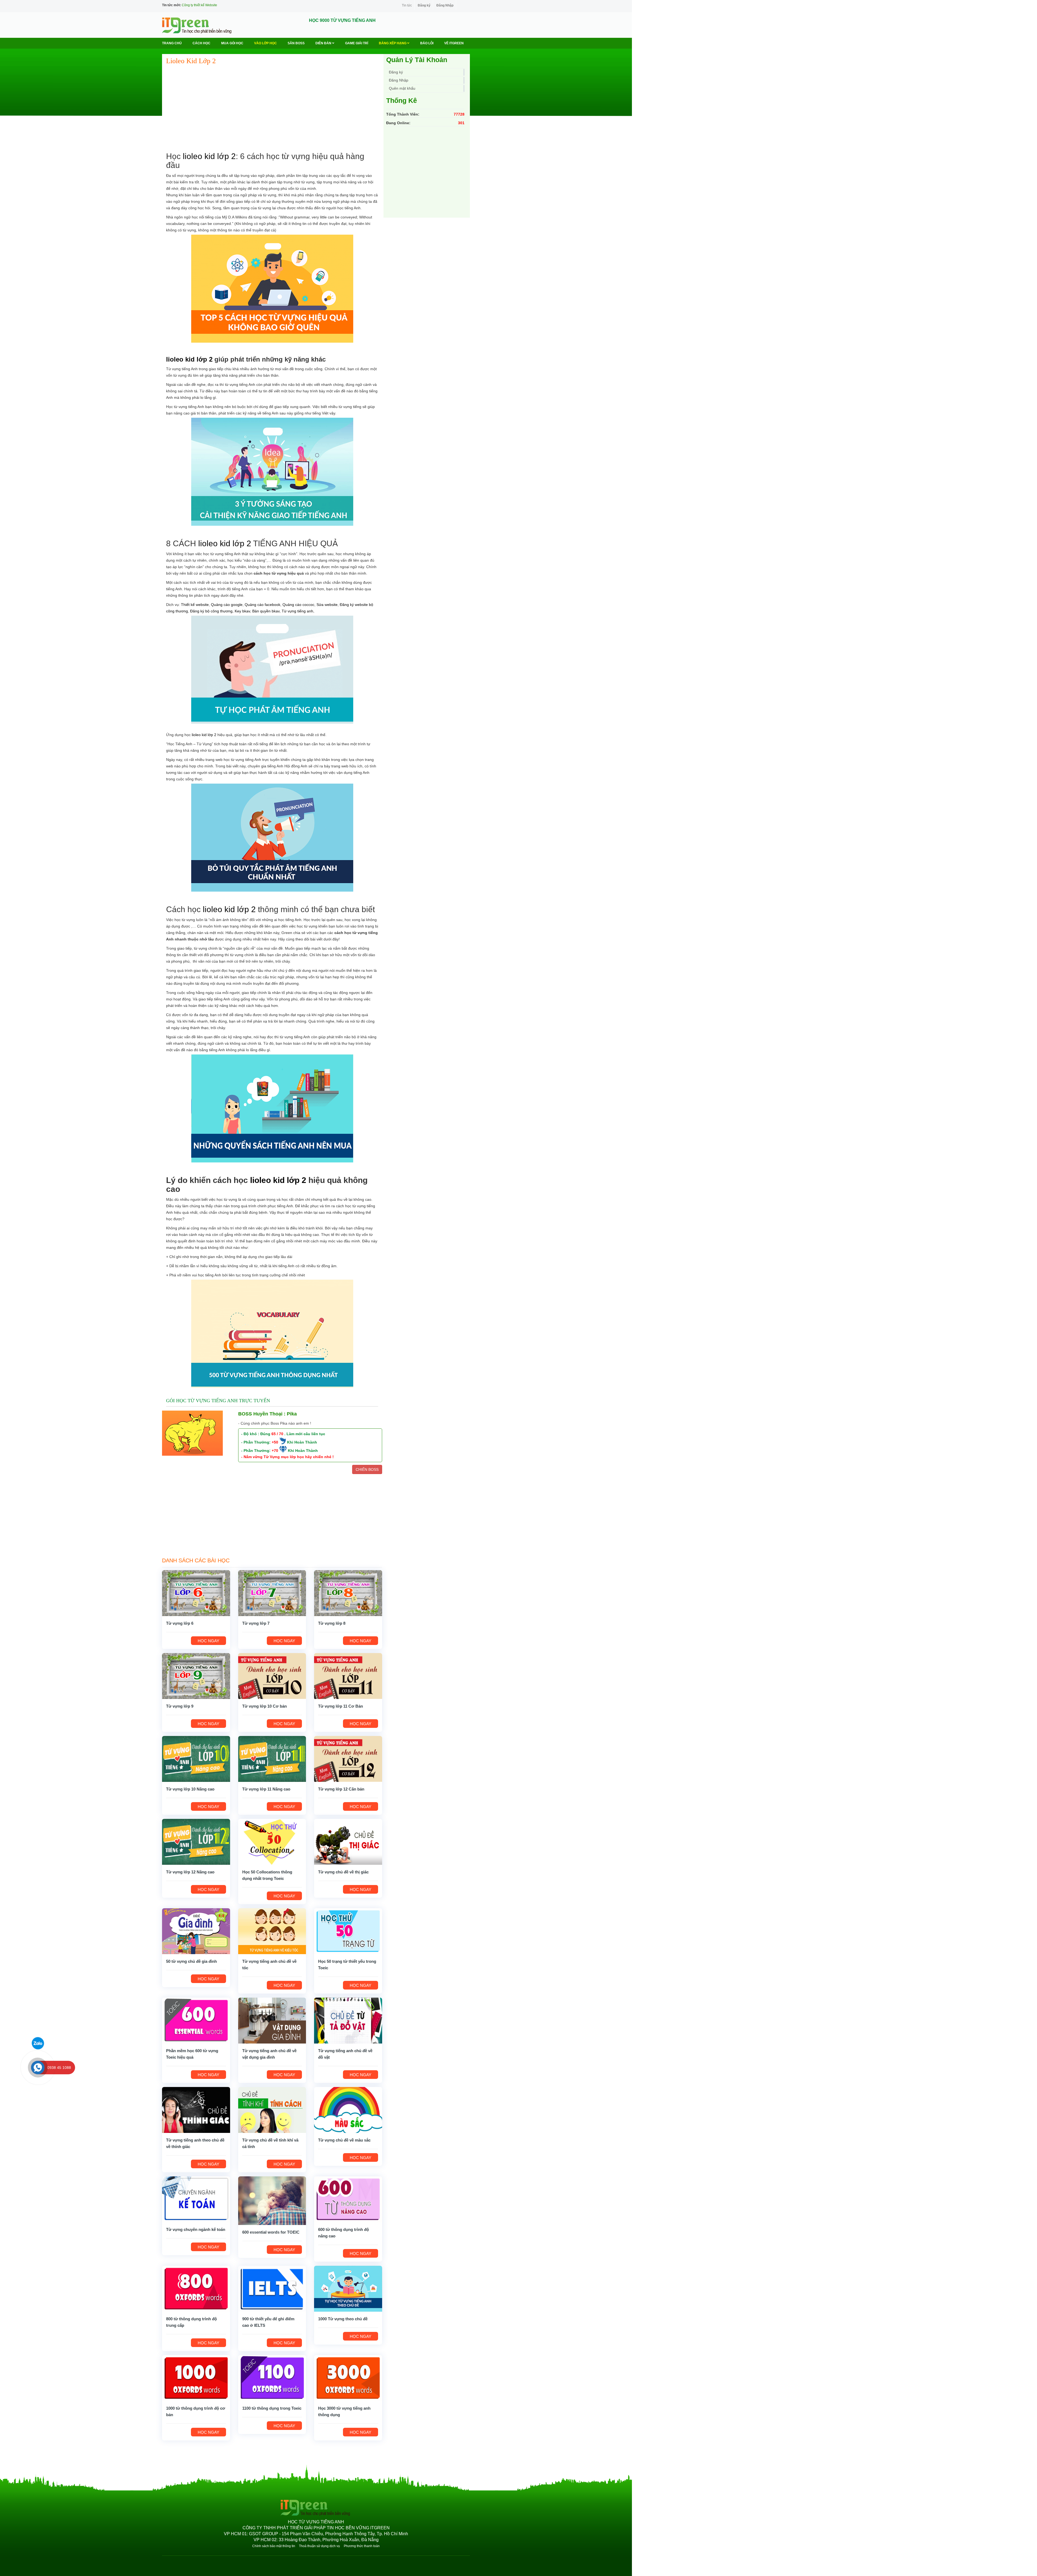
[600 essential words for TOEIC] (272, 2200)
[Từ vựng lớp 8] (348, 1593)
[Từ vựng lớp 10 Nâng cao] (196, 1759)
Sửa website (327, 605)
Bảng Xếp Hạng (393, 43)
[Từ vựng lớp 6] (196, 1593)
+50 (275, 1442)
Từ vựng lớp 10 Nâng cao (190, 1789)
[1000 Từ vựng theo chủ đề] (348, 2288)
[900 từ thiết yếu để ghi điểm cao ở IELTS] (272, 2288)
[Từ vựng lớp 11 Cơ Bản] (348, 1676)
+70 (275, 1451)
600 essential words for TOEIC (271, 2232)
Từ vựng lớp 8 (332, 1623)
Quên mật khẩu (402, 88)
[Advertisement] (272, 109)
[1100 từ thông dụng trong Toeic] (272, 2378)
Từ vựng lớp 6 (180, 1623)
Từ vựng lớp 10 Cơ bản (265, 1706)
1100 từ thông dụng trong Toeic (272, 2408)
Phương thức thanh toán (362, 2546)
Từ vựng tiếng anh (297, 611)
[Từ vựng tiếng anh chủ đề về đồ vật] (348, 2020)
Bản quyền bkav (266, 611)
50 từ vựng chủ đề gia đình (191, 1961)
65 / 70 (277, 1434)
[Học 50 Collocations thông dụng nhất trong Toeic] (272, 1842)
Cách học (201, 43)
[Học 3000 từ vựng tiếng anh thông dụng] (348, 2378)
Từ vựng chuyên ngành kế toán (196, 2229)
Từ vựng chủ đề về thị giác (343, 1872)
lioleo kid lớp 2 (209, 156)
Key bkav (242, 611)
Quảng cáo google (227, 605)
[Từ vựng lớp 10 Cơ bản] (272, 1676)
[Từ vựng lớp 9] (196, 1676)
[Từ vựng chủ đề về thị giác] (348, 1842)
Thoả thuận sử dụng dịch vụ (319, 2546)
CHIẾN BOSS (367, 1469)
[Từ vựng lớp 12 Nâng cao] (196, 1842)
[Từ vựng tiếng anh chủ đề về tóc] (272, 1931)
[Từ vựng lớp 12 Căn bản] (348, 1759)
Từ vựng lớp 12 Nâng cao (190, 1872)
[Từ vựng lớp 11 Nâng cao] (272, 1759)
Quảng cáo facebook (262, 605)
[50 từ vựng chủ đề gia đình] (196, 1931)
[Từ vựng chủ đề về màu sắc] (348, 2110)
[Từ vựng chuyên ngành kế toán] (196, 2199)
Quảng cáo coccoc (298, 605)
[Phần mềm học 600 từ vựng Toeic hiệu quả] (196, 2020)
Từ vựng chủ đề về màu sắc (344, 2140)
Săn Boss (296, 43)
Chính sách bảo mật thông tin (274, 2546)
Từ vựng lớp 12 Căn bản (341, 1789)
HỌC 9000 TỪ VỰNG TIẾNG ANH (342, 20)
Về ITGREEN (454, 43)
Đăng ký (424, 5)
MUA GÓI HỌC (232, 43)
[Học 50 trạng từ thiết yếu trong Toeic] (348, 1931)
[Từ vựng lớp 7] (272, 1593)
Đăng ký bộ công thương (211, 611)
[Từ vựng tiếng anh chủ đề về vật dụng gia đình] (272, 2020)
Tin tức (407, 5)
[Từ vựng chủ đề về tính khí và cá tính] (272, 2110)
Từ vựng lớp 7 (256, 1623)
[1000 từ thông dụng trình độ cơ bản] (196, 2378)
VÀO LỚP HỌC (265, 43)
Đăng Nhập (445, 5)
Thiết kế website (195, 605)
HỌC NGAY (208, 1641)
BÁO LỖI (427, 43)
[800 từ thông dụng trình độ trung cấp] (196, 2288)
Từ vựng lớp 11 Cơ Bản (341, 1706)
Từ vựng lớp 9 (180, 1706)
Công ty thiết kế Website (199, 5)
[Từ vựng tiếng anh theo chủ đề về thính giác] (196, 2110)
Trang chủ (172, 43)
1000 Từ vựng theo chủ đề (343, 2319)
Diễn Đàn (324, 43)
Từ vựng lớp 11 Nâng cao (266, 1789)
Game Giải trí (357, 43)
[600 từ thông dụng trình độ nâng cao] (348, 2199)
